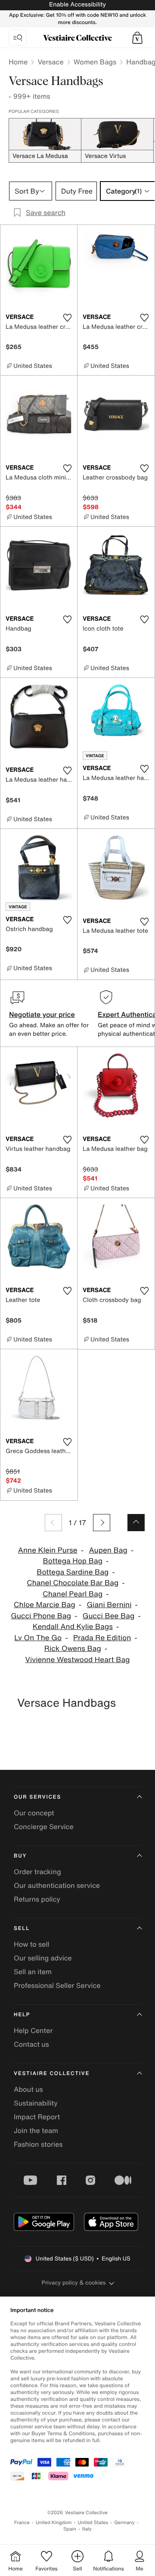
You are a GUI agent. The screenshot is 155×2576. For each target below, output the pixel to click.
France (22, 2523)
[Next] (102, 1523)
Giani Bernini (109, 1605)
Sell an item (33, 1972)
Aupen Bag (108, 1550)
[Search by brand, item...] (18, 38)
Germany (124, 2523)
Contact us (31, 2044)
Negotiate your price (42, 1014)
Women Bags (95, 62)
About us (28, 2089)
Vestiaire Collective (52, 2074)
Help (22, 2015)
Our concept (34, 1813)
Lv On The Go (38, 1638)
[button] (137, 38)
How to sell (32, 1944)
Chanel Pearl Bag (73, 1594)
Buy (20, 1856)
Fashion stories (38, 2144)
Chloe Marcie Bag (45, 1605)
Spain (70, 2529)
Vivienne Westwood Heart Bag (78, 1660)
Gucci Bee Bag (108, 1616)
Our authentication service (57, 1885)
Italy (87, 2529)
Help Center (33, 2030)
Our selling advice (43, 1958)
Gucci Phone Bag (41, 1616)
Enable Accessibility (77, 5)
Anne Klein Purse (48, 1550)
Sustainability (36, 2103)
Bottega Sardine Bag (73, 1572)
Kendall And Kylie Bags (73, 1627)
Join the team (36, 2130)
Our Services (37, 1797)
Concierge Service (44, 1827)
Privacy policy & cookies (74, 2283)
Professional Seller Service (57, 1985)
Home (18, 62)
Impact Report (37, 2117)
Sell (22, 1928)
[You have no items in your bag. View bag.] (137, 38)
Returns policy (37, 1899)
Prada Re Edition (102, 1638)
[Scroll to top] (136, 1523)
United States (93, 2523)
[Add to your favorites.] (67, 318)
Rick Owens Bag (73, 1649)
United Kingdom (54, 2523)
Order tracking (37, 1872)
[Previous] (53, 1523)
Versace (50, 62)
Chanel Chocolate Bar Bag (73, 1583)
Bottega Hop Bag (73, 1561)
